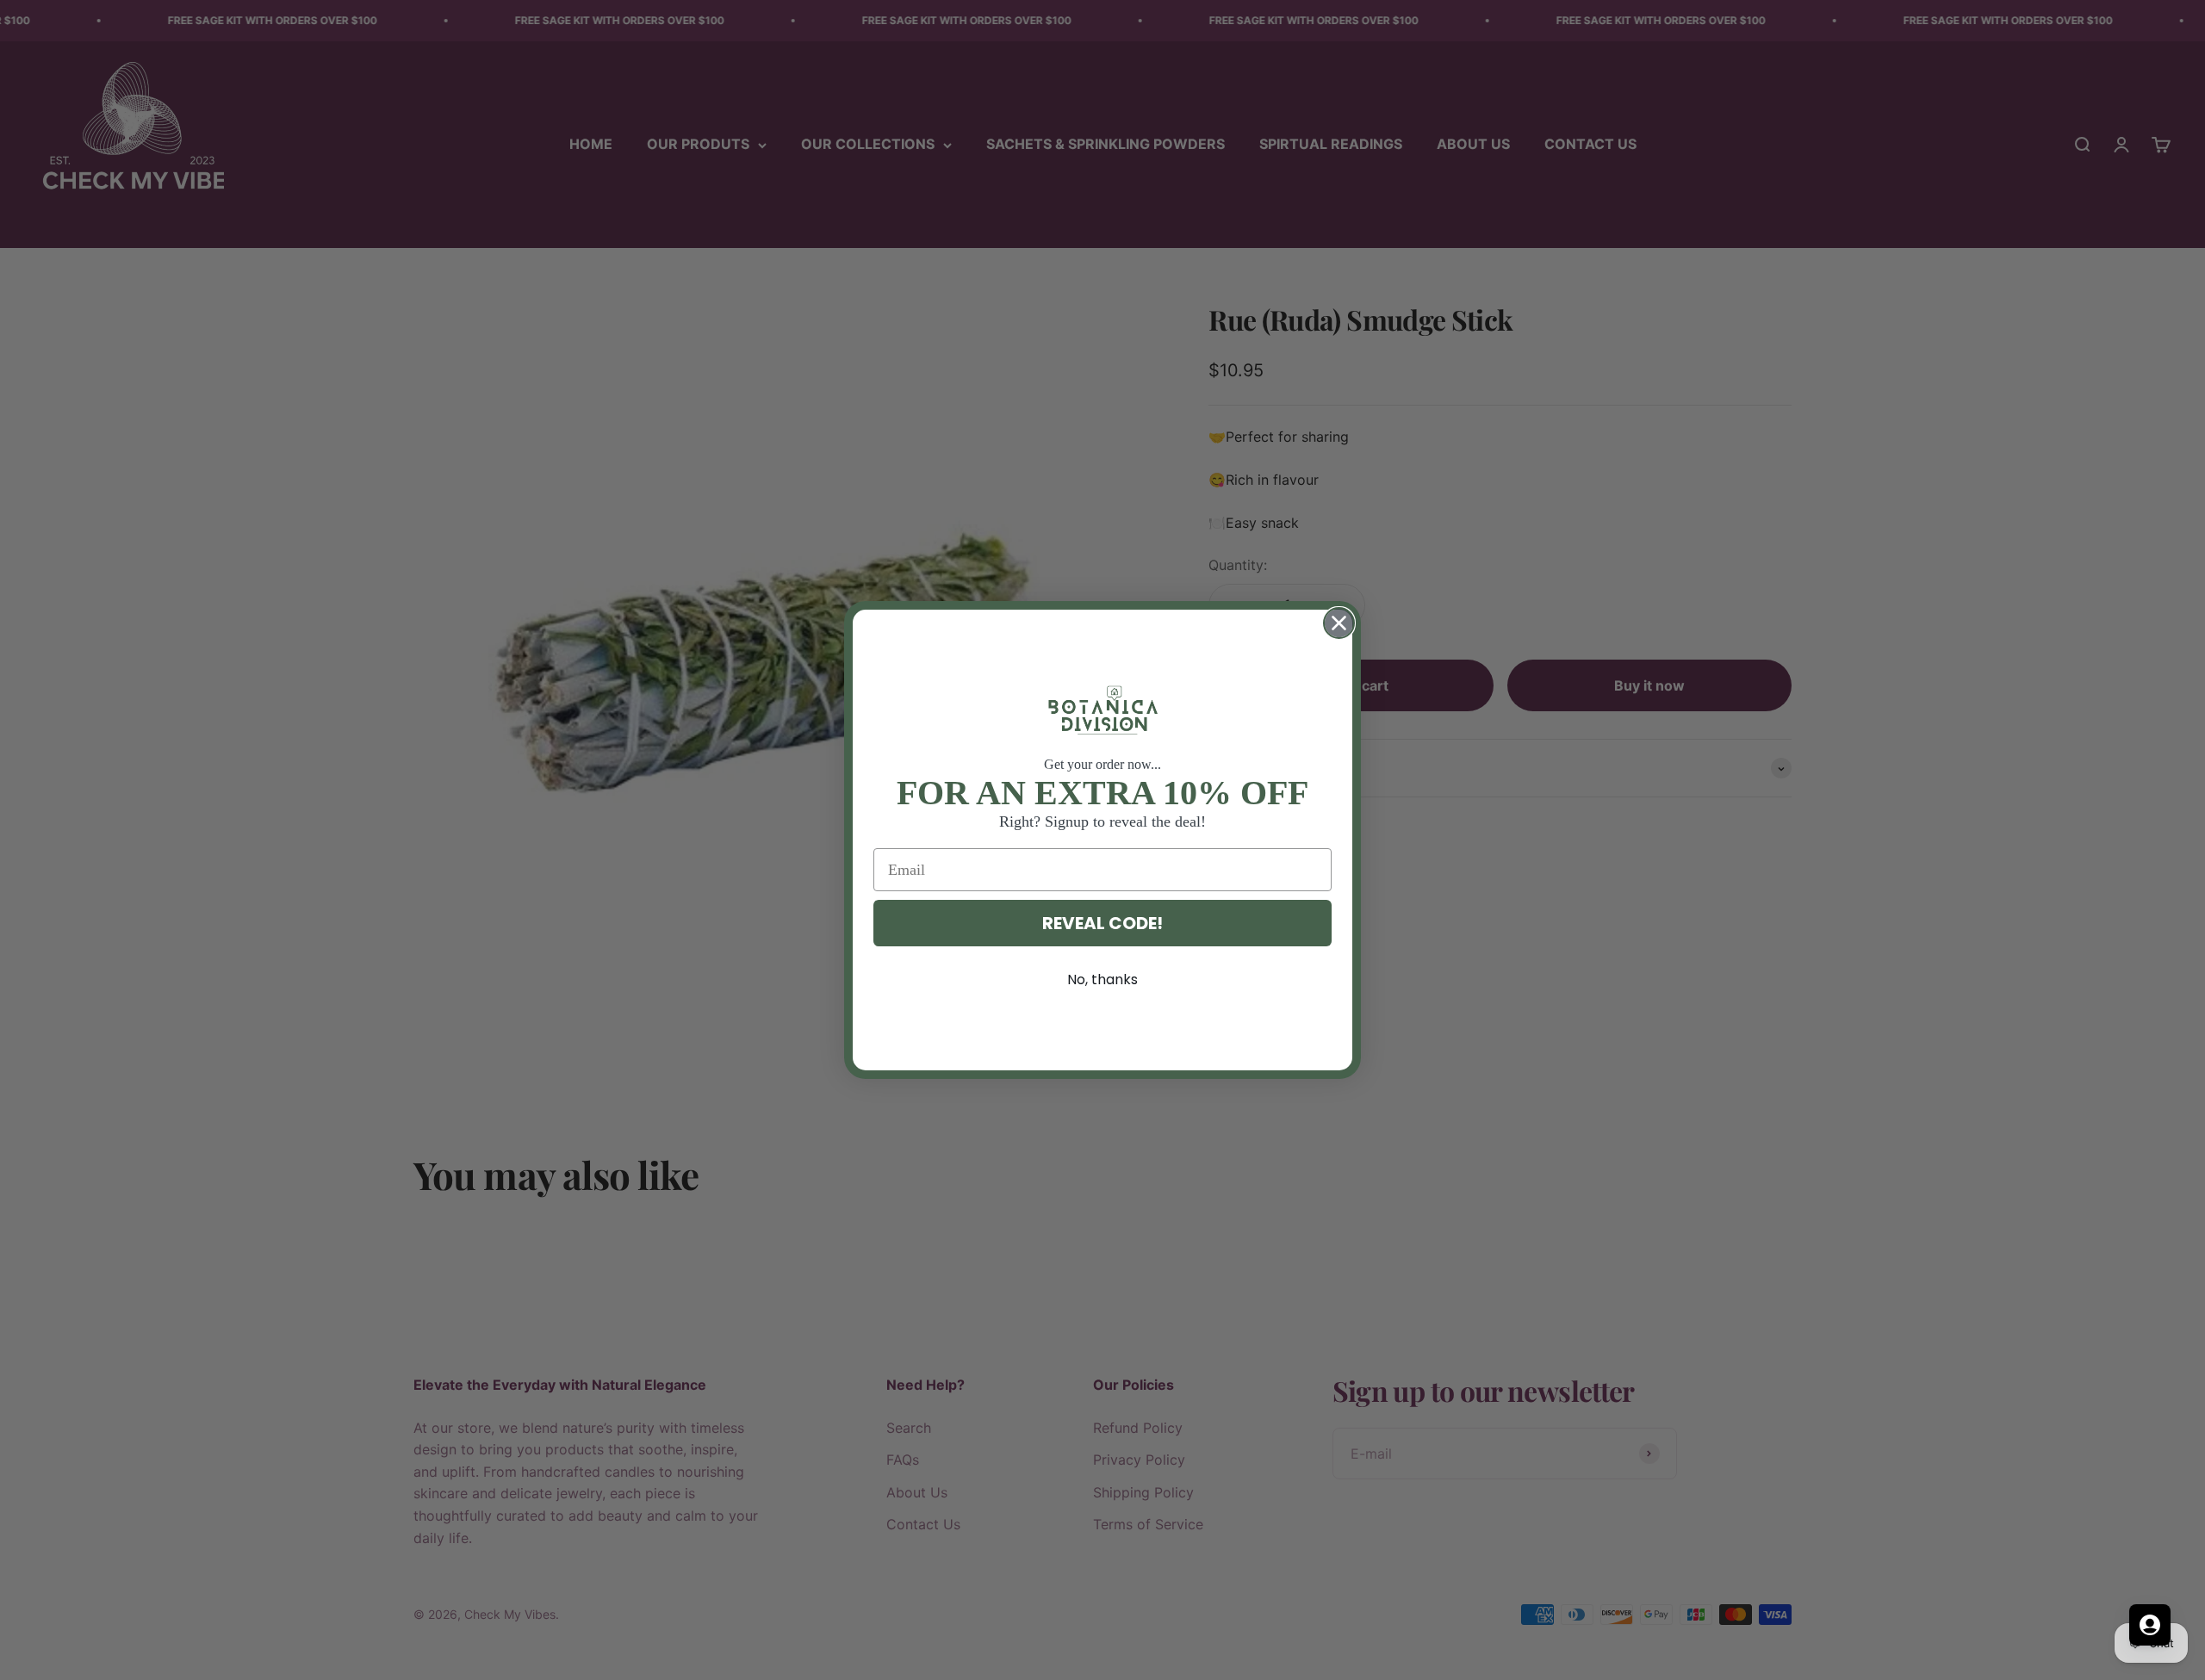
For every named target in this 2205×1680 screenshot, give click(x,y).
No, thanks (1102, 979)
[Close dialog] (1339, 623)
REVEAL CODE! (1102, 923)
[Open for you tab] (2150, 1625)
